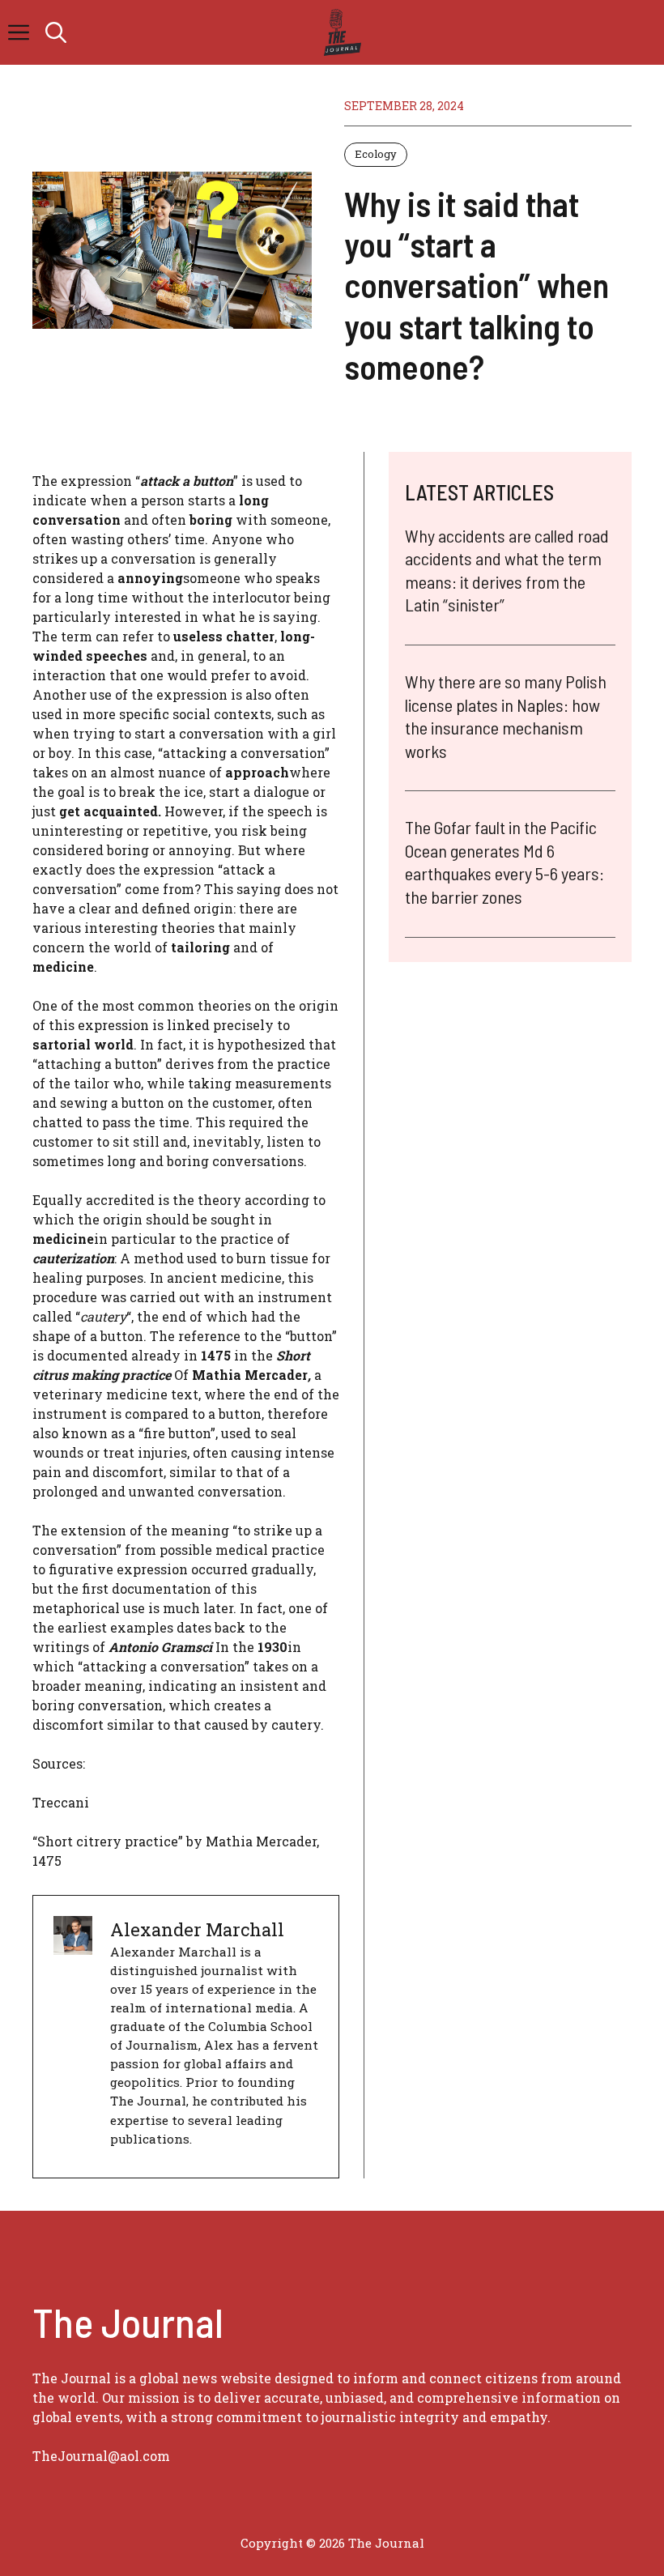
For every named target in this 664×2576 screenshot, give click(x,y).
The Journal (386, 2543)
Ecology (376, 154)
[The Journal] (340, 32)
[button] (56, 32)
